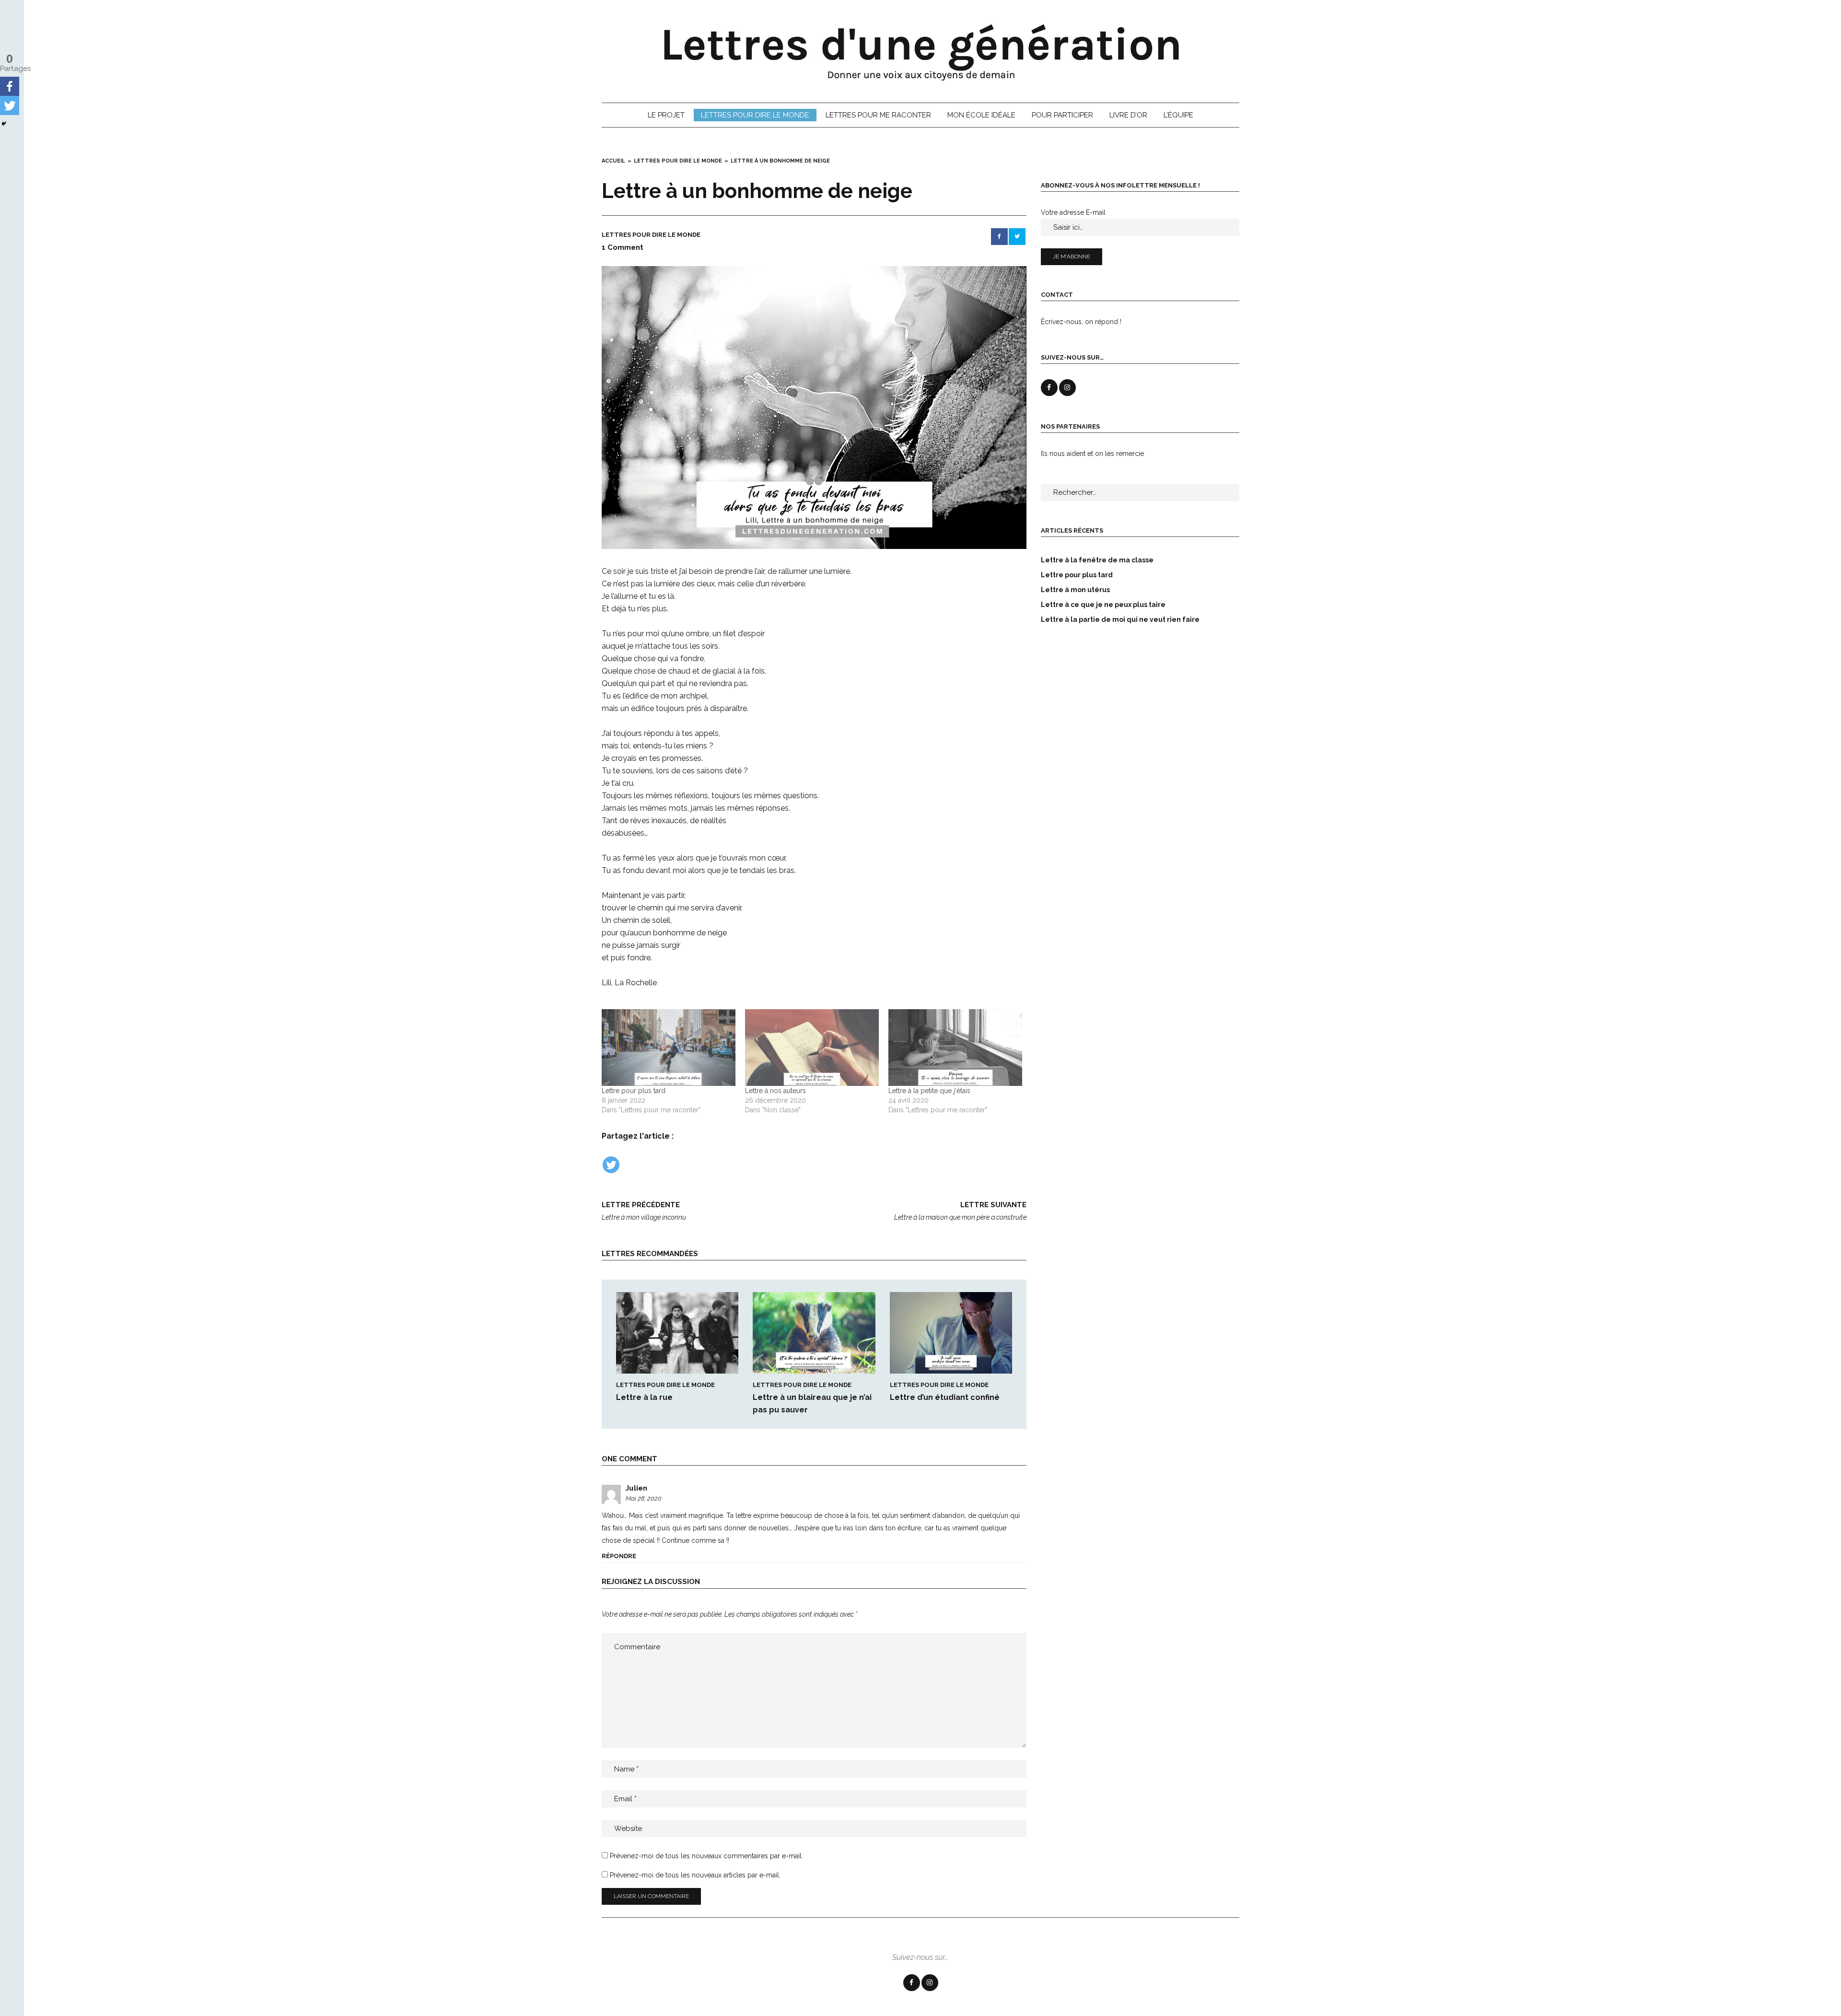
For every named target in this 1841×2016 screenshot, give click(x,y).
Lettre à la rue (644, 1397)
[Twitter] (611, 1165)
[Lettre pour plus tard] (669, 1047)
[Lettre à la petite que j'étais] (955, 1047)
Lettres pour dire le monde (755, 115)
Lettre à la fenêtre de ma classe (1097, 560)
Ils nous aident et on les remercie (1092, 454)
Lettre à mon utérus (1075, 590)
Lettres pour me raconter (878, 115)
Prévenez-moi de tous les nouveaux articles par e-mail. (695, 1875)
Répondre (619, 1556)
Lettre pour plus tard (634, 1091)
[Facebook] (10, 86)
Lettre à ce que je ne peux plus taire (1103, 605)
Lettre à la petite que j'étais (929, 1091)
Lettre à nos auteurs (775, 1091)
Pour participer (1062, 115)
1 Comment (623, 247)
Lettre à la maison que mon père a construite (960, 1211)
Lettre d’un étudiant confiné (945, 1397)
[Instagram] (930, 1983)
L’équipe (1178, 115)
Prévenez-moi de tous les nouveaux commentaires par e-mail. (706, 1856)
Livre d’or (1128, 115)
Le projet (666, 115)
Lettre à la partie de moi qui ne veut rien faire (1120, 619)
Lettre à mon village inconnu (644, 1211)
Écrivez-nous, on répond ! (1081, 322)
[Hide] (4, 124)
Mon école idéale (981, 115)
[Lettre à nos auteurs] (812, 1047)
